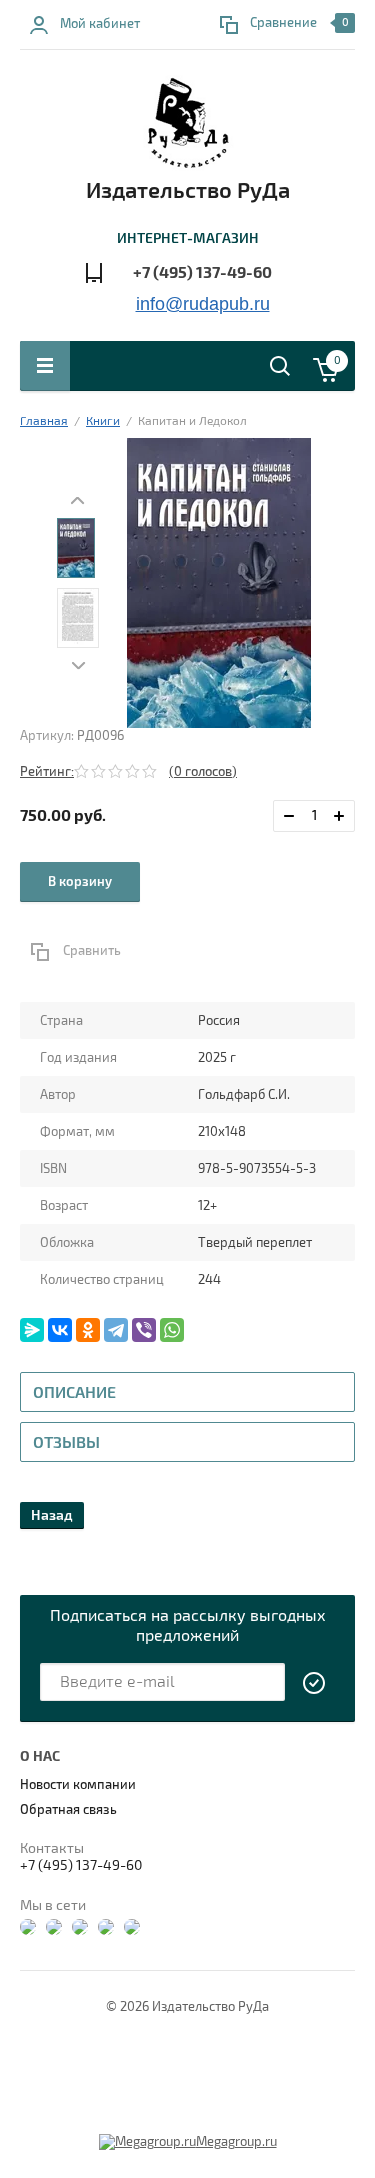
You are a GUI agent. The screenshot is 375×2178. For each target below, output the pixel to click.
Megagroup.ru (236, 2142)
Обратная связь (68, 1810)
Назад (52, 1515)
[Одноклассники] (88, 1330)
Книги (103, 421)
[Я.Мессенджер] (32, 1330)
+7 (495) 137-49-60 (202, 273)
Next (77, 665)
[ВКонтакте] (60, 1330)
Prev (77, 500)
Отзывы (66, 1443)
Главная (44, 421)
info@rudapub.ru (203, 304)
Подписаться (315, 1683)
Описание (74, 1393)
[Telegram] (116, 1330)
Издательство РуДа (188, 191)
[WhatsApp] (172, 1330)
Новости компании (78, 1785)
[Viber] (144, 1330)
